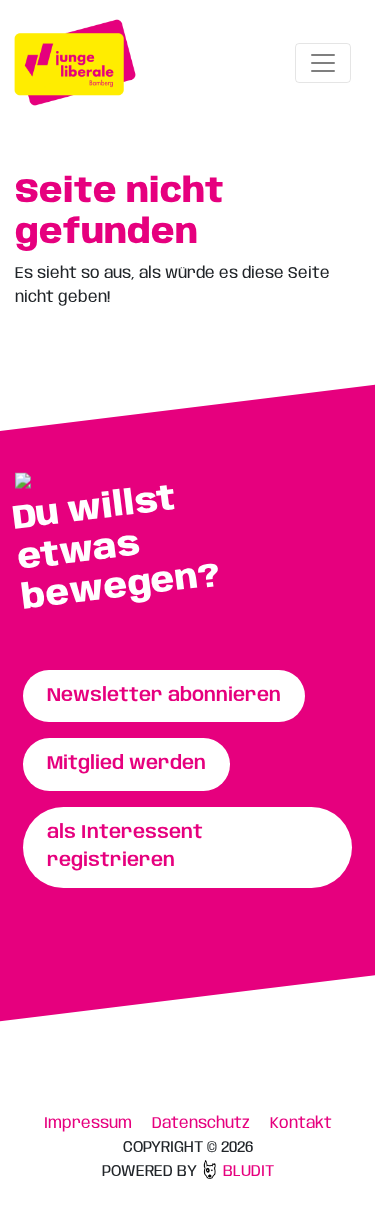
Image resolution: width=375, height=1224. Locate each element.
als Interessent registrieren (125, 847)
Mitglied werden (126, 764)
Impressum (88, 1123)
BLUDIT (246, 1171)
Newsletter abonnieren (164, 696)
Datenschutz (201, 1123)
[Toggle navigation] (323, 63)
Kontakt (301, 1123)
